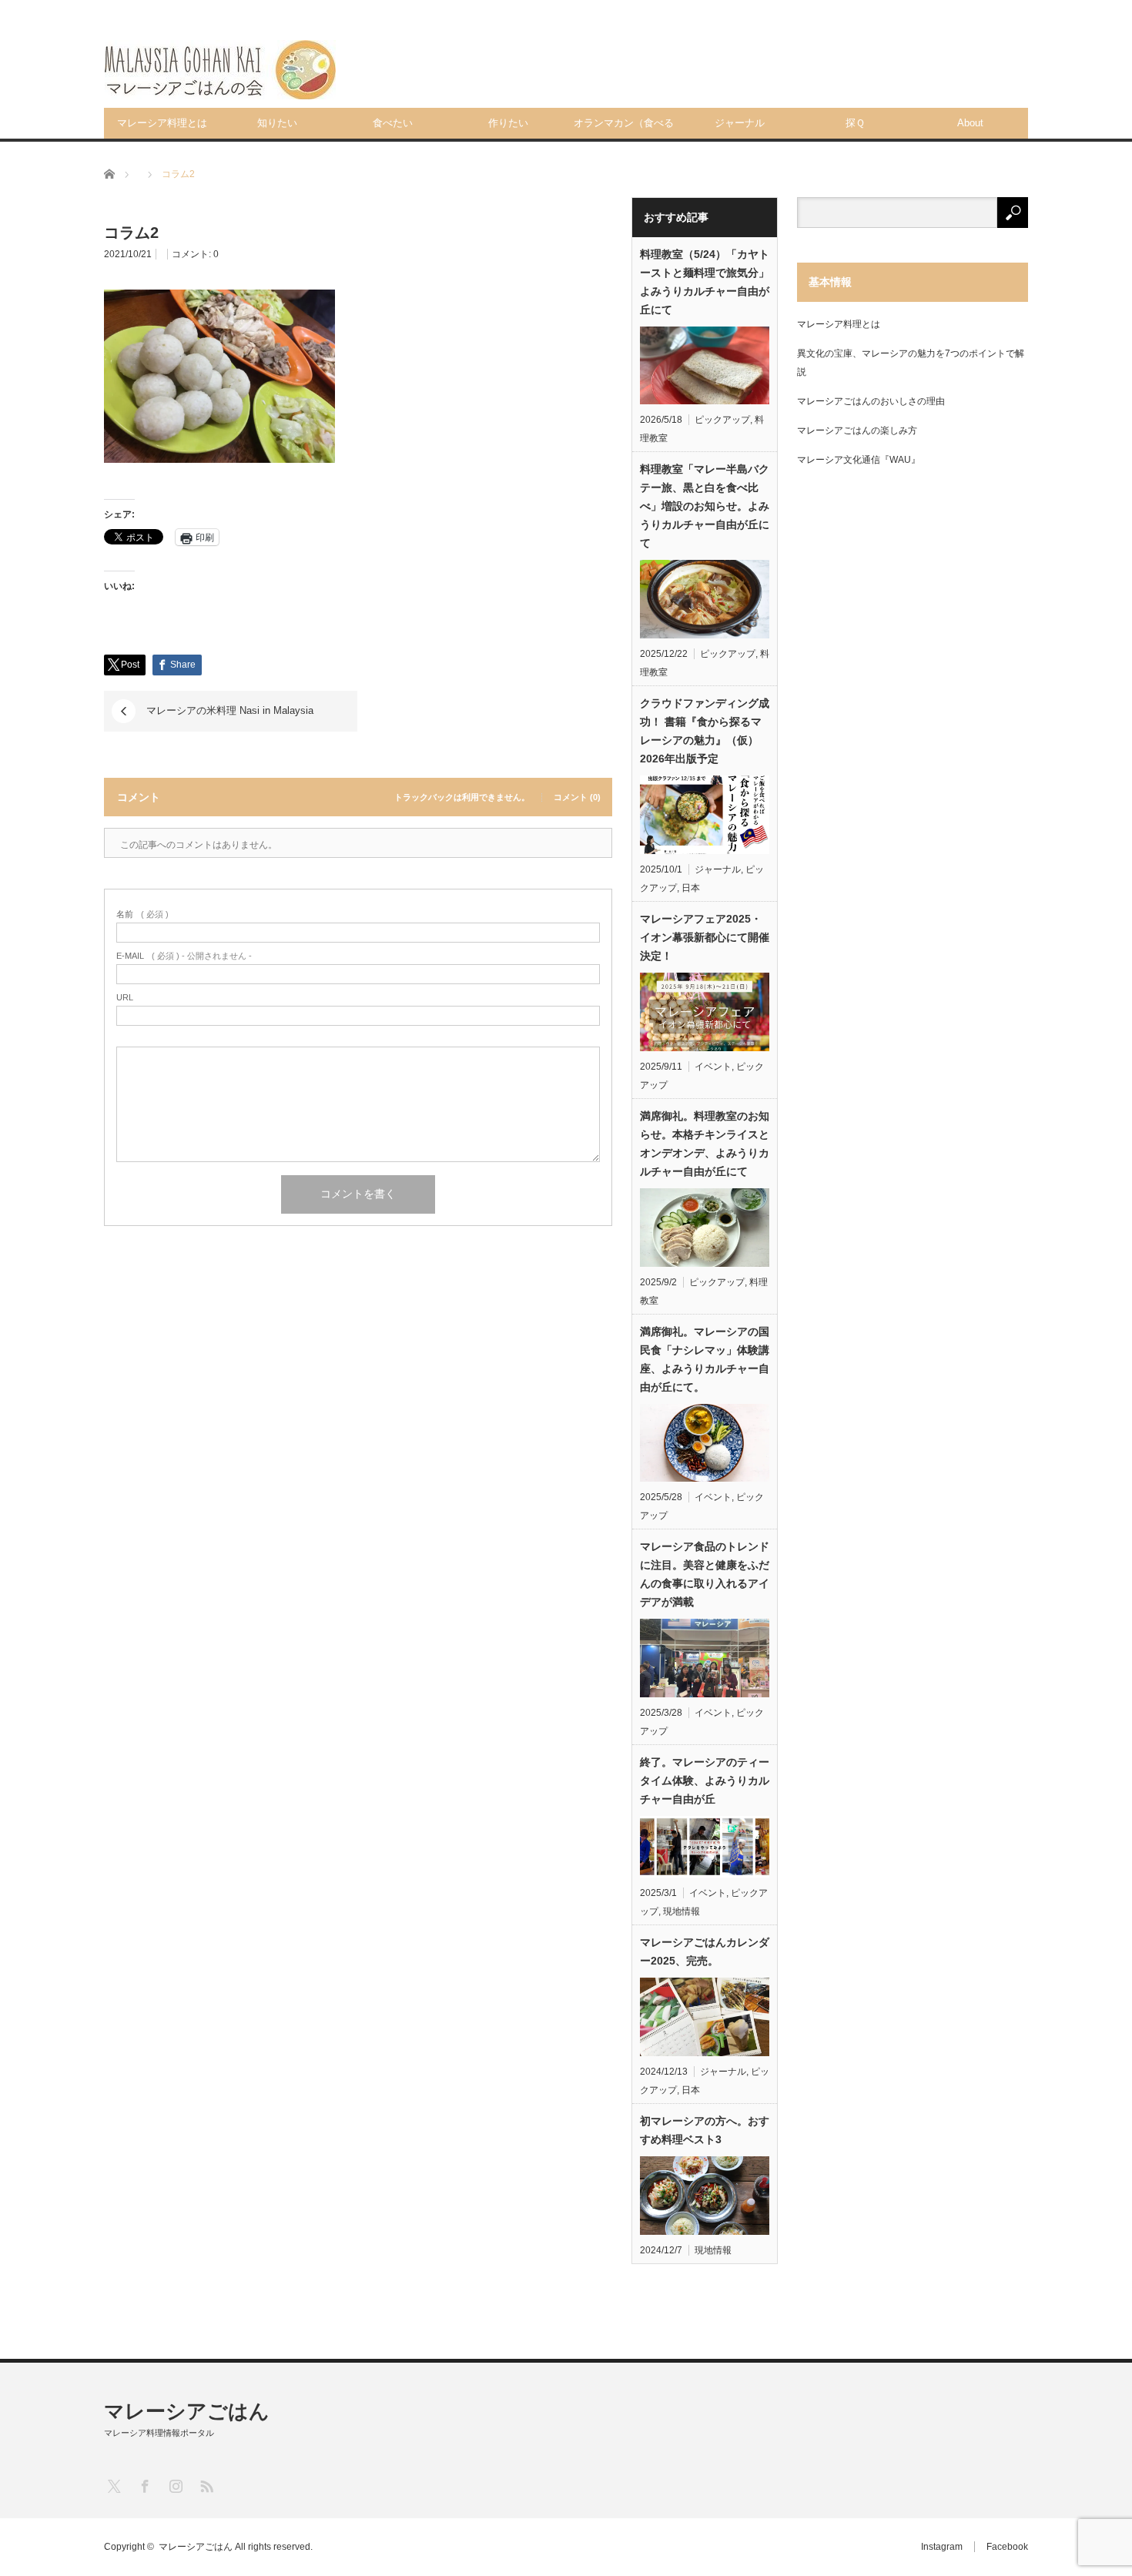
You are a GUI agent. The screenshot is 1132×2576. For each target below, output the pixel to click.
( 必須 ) (142, 914)
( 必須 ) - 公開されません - (184, 956)
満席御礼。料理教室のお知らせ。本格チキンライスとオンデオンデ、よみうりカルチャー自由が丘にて (705, 1144)
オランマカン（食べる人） (624, 128)
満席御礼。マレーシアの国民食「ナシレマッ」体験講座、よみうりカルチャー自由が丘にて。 (705, 1359)
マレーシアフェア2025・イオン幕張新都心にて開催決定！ (705, 937)
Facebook (1007, 2547)
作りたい (508, 123)
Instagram (942, 2547)
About (970, 123)
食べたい (393, 123)
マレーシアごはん (187, 2411)
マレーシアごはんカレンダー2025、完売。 (705, 1951)
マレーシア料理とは (162, 123)
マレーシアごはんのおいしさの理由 (871, 401)
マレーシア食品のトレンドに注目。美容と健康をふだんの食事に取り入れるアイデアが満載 (705, 1574)
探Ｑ (855, 123)
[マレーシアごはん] (220, 70)
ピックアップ (722, 420)
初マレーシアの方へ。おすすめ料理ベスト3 (705, 2130)
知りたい (277, 123)
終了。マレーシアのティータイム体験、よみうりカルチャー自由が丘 (705, 1780)
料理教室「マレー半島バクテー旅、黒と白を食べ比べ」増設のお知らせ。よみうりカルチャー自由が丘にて (705, 506)
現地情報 (682, 1911)
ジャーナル (740, 123)
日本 (691, 888)
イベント (713, 1067)
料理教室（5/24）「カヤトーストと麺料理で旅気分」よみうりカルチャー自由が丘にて (705, 282)
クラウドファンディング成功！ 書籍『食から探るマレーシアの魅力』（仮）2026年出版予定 (705, 731)
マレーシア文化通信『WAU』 (859, 460)
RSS (206, 2486)
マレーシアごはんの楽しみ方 (857, 430)
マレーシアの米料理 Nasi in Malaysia (230, 710)
